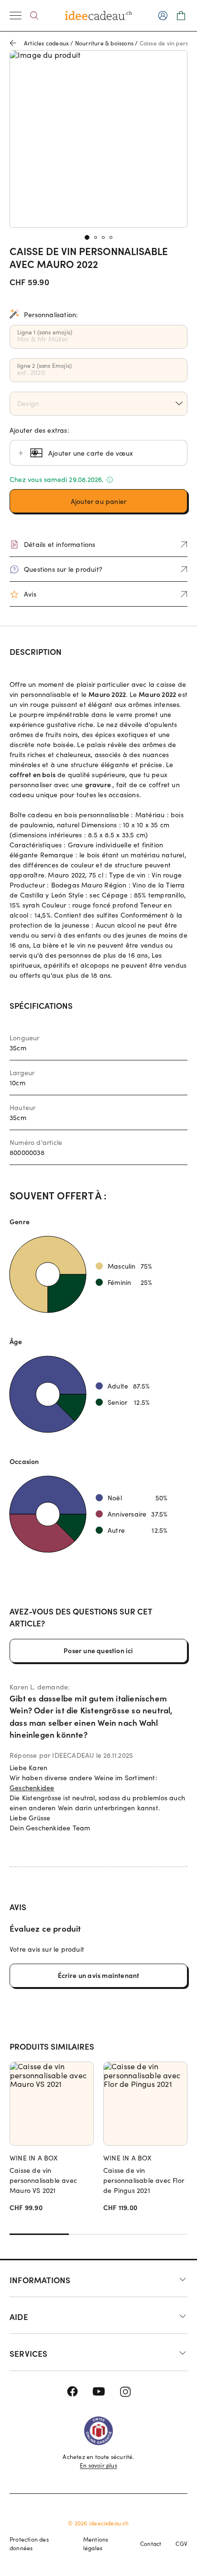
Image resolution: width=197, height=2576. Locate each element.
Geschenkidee (32, 1788)
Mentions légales (96, 2544)
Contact (151, 2544)
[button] (98, 501)
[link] (98, 139)
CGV (181, 2544)
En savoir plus (98, 2465)
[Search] (34, 16)
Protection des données (29, 2544)
